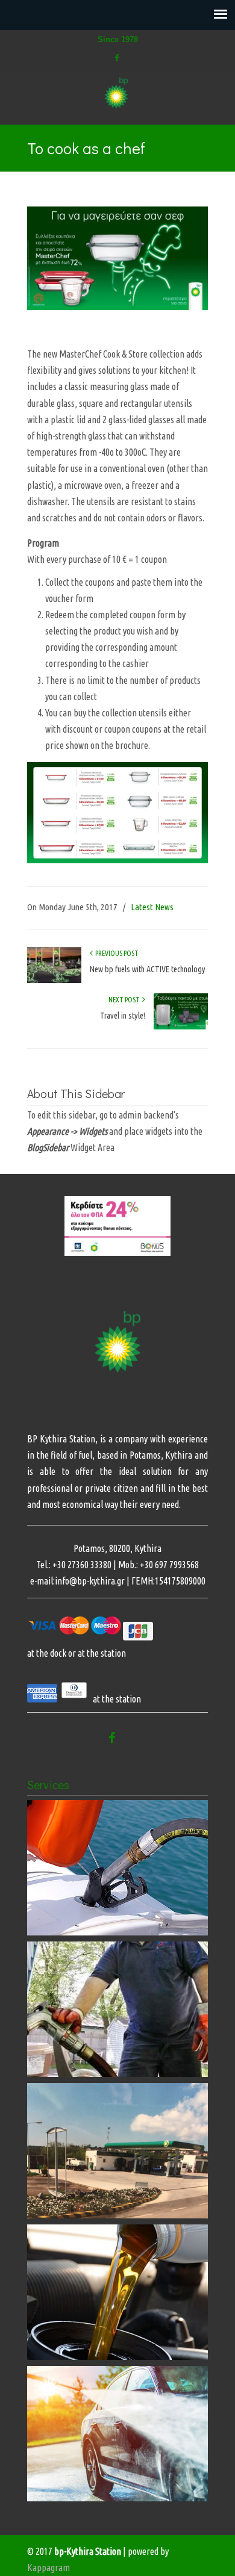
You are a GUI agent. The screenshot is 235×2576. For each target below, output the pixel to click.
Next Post (125, 1000)
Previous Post (116, 953)
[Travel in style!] (181, 1027)
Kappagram (49, 2568)
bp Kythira (117, 93)
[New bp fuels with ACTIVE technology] (54, 980)
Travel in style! (123, 1016)
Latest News (152, 907)
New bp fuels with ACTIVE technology (148, 969)
